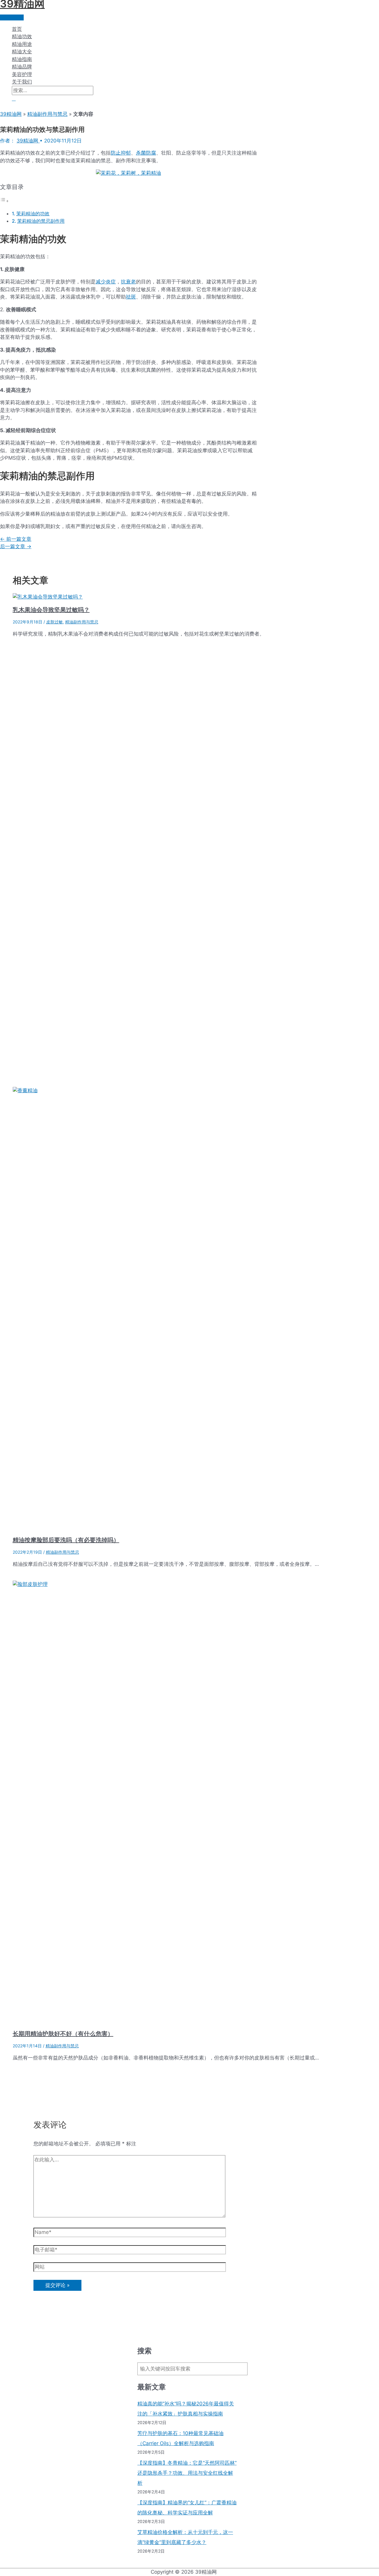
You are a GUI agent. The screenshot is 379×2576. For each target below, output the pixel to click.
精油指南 (22, 59)
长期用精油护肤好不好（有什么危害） (63, 2034)
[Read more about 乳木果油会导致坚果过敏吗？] (48, 597)
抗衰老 (128, 282)
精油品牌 (22, 67)
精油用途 (22, 44)
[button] (14, 99)
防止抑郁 (121, 153)
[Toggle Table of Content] (4, 201)
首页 (17, 29)
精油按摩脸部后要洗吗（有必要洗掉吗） (66, 1540)
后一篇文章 (16, 546)
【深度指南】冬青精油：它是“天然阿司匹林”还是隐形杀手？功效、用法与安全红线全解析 (187, 2473)
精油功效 (22, 36)
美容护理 (22, 74)
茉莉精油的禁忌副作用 (41, 221)
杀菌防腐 (146, 153)
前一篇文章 (16, 539)
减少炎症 (106, 282)
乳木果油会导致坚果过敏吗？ (51, 610)
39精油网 (11, 114)
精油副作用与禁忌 (47, 114)
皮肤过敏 (54, 622)
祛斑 (131, 297)
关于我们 (22, 82)
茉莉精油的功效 (33, 214)
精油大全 (22, 52)
